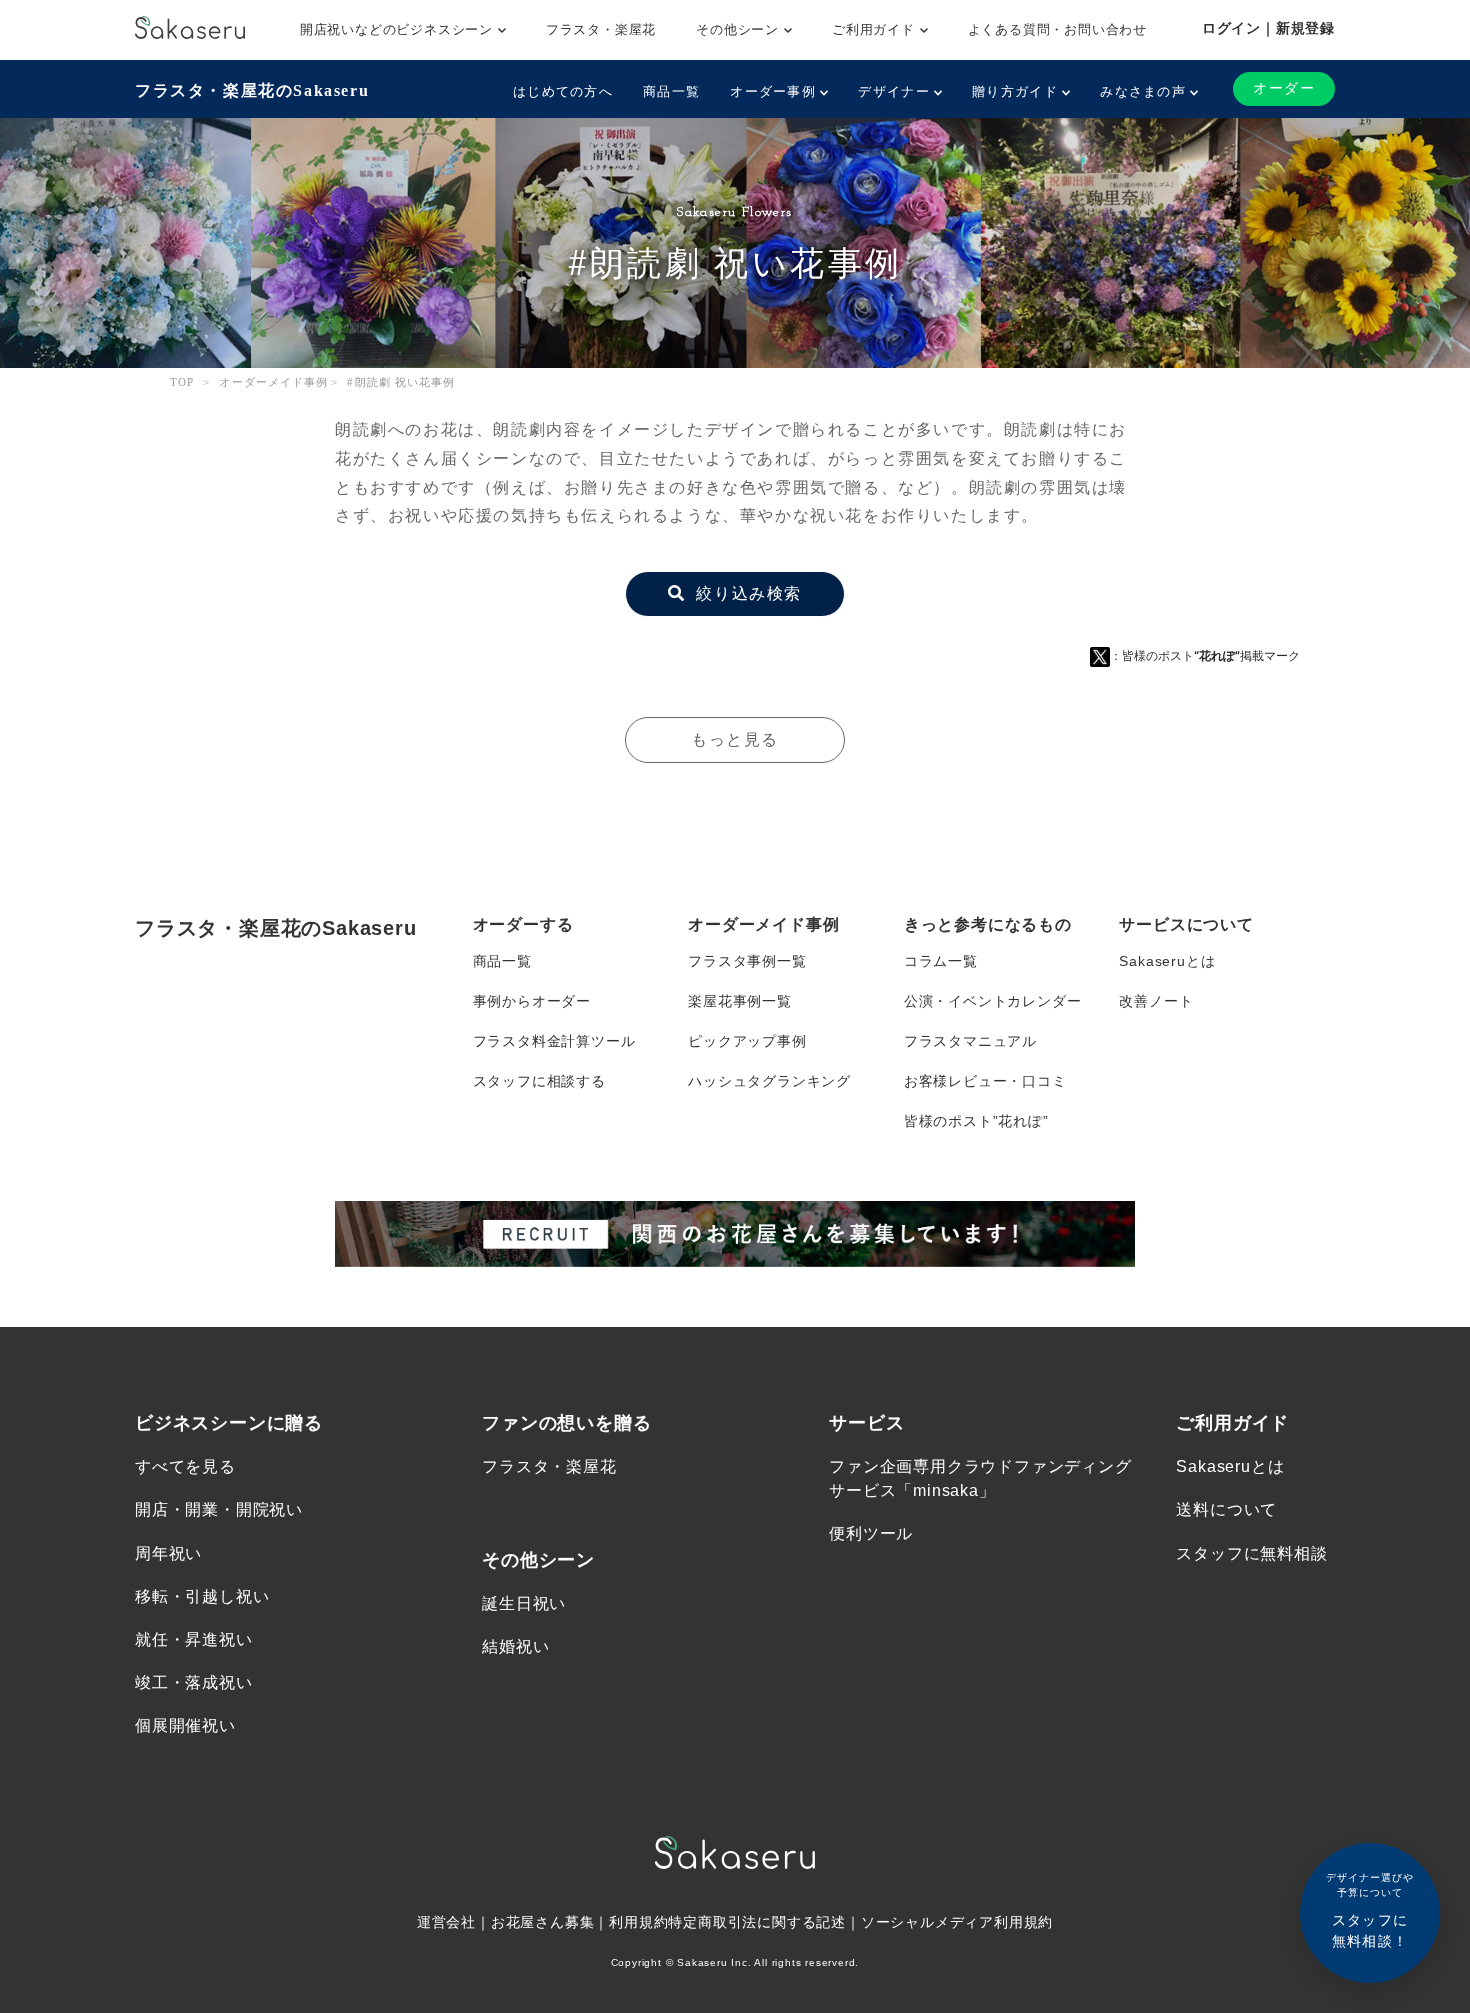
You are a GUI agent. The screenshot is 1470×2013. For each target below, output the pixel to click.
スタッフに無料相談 (1251, 1553)
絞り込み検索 (746, 593)
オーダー (1284, 88)
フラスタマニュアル (970, 1041)
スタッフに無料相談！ (1370, 1910)
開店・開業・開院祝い (219, 1509)
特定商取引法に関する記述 (757, 1922)
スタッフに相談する (539, 1081)
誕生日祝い (524, 1603)
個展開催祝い (185, 1725)
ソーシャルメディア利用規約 (957, 1922)
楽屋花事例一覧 (740, 1001)
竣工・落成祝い (194, 1682)
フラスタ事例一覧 (747, 961)
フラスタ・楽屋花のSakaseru (252, 90)
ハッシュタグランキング (769, 1081)
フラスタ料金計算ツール (554, 1041)
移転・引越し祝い (202, 1596)
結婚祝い (515, 1646)
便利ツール (871, 1533)
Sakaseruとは (1167, 961)
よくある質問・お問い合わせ (1057, 29)
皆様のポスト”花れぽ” (976, 1121)
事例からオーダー (532, 1001)
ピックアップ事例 (747, 1041)
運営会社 (446, 1922)
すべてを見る (185, 1466)
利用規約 (638, 1922)
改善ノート (1156, 1001)
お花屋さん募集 (543, 1922)
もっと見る (735, 739)
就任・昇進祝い (194, 1639)
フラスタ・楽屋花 (601, 29)
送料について (1226, 1509)
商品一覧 (671, 91)
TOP (182, 382)
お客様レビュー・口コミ (985, 1081)
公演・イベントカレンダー (993, 1001)
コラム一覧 (941, 961)
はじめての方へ (563, 91)
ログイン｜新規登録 (1268, 28)
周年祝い (168, 1553)
